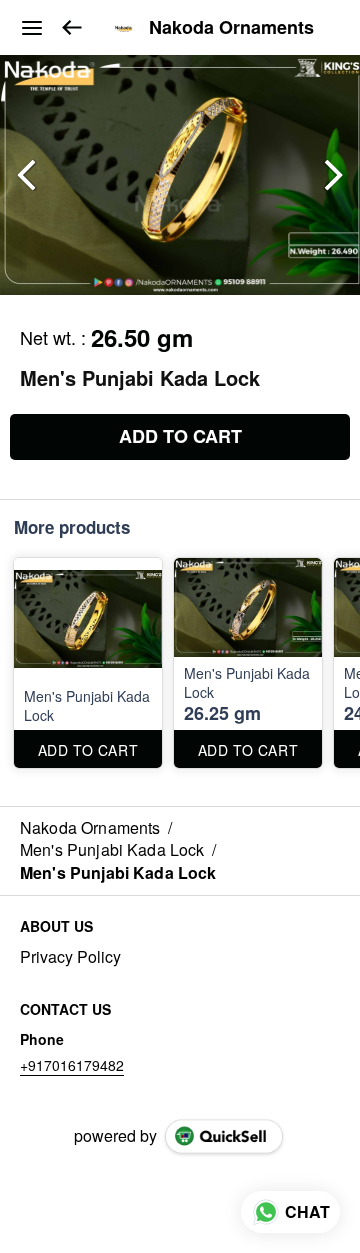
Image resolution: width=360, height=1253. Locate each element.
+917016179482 (72, 1065)
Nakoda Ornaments (231, 28)
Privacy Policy (70, 957)
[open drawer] (32, 28)
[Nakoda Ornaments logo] (124, 28)
